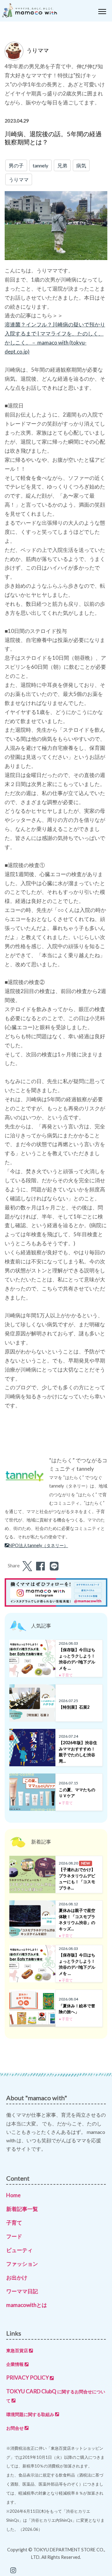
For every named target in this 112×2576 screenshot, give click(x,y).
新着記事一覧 (22, 2209)
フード (14, 2236)
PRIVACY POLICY (28, 2378)
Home (13, 2195)
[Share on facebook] (40, 1567)
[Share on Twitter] (26, 1567)
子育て (14, 2223)
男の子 (16, 165)
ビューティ (19, 2250)
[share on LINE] (53, 1567)
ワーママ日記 (22, 2291)
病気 (81, 165)
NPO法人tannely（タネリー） (38, 1545)
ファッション (22, 2264)
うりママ (19, 179)
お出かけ (17, 2277)
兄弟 (62, 165)
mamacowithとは (27, 2305)
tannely (40, 165)
